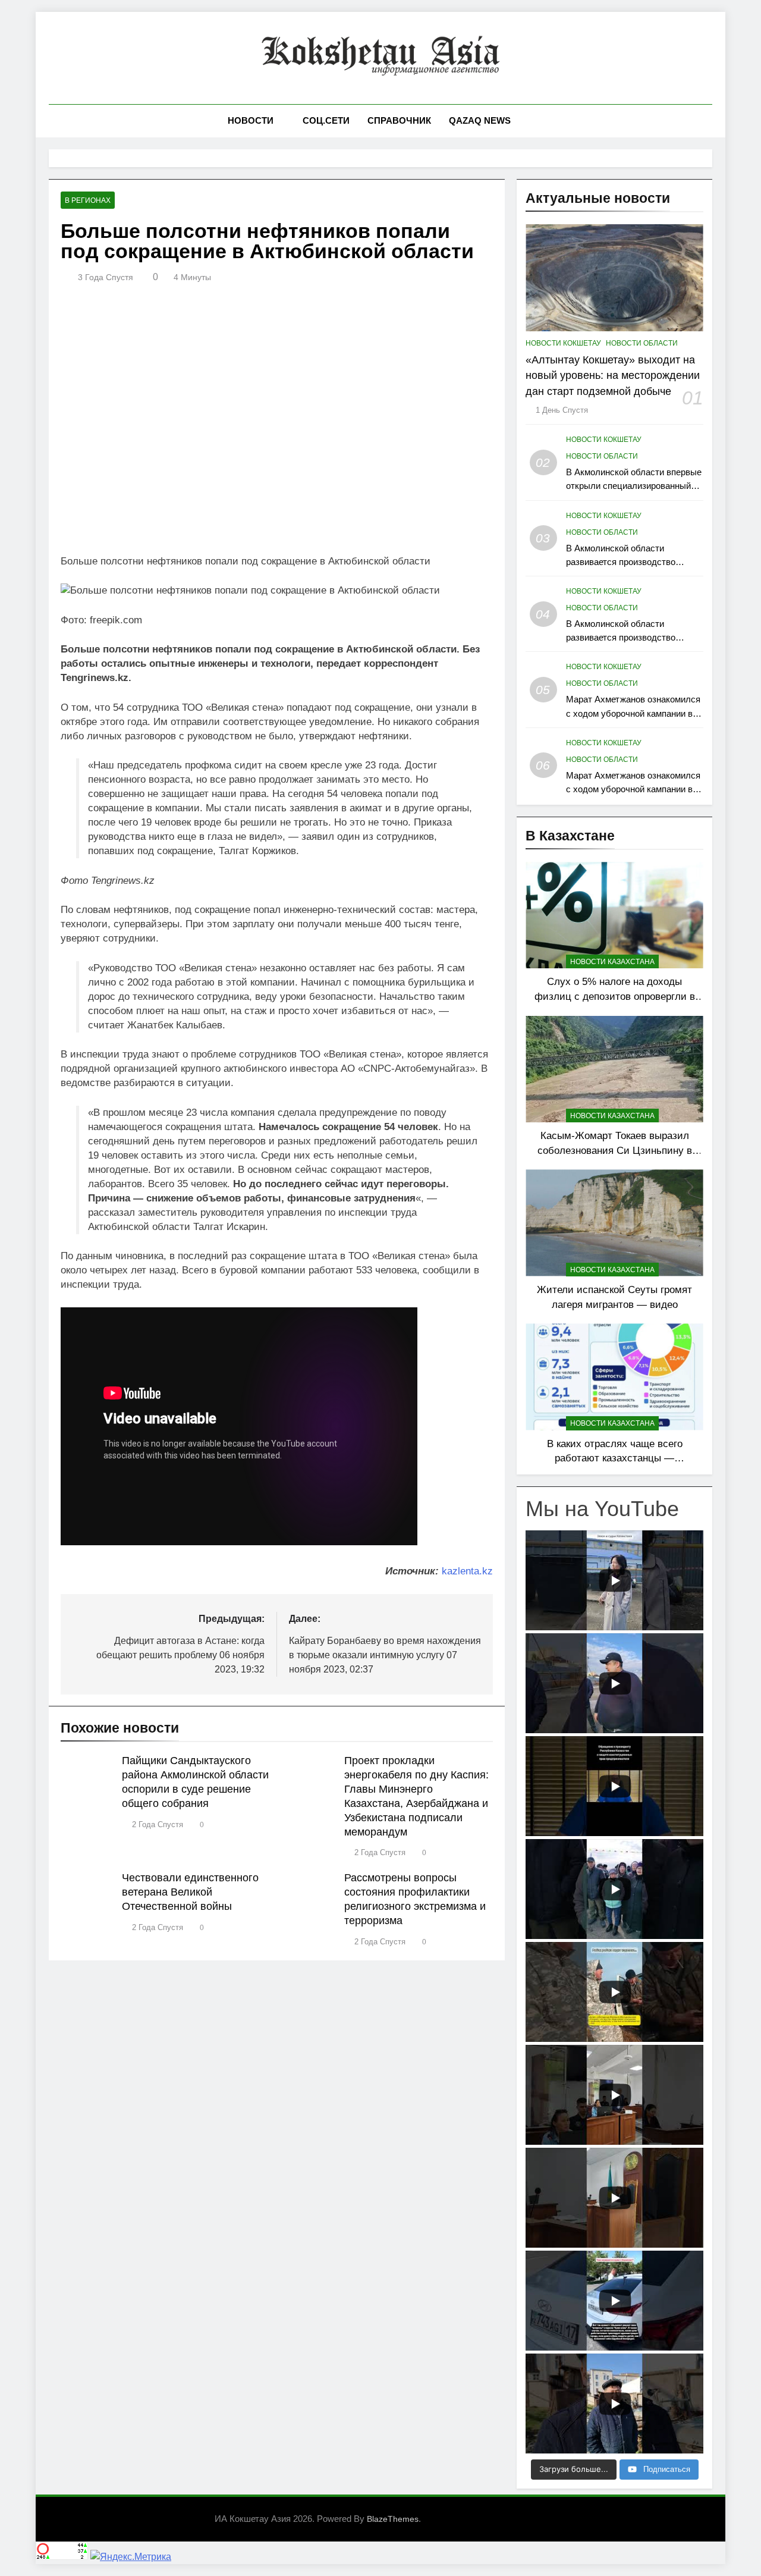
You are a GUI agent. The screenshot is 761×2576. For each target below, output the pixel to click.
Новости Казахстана (612, 962)
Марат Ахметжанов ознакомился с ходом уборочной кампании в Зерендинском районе (633, 713)
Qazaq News (480, 120)
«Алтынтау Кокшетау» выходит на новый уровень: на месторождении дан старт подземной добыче (613, 376)
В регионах (88, 200)
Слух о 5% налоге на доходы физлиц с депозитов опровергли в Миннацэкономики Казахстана (615, 996)
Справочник (399, 120)
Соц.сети (326, 120)
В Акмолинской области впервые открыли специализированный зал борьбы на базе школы (634, 486)
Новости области (642, 343)
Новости (251, 120)
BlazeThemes (393, 2519)
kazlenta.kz (467, 1571)
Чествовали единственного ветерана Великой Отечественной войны (190, 1892)
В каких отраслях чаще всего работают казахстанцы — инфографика (615, 1458)
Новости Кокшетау (563, 343)
